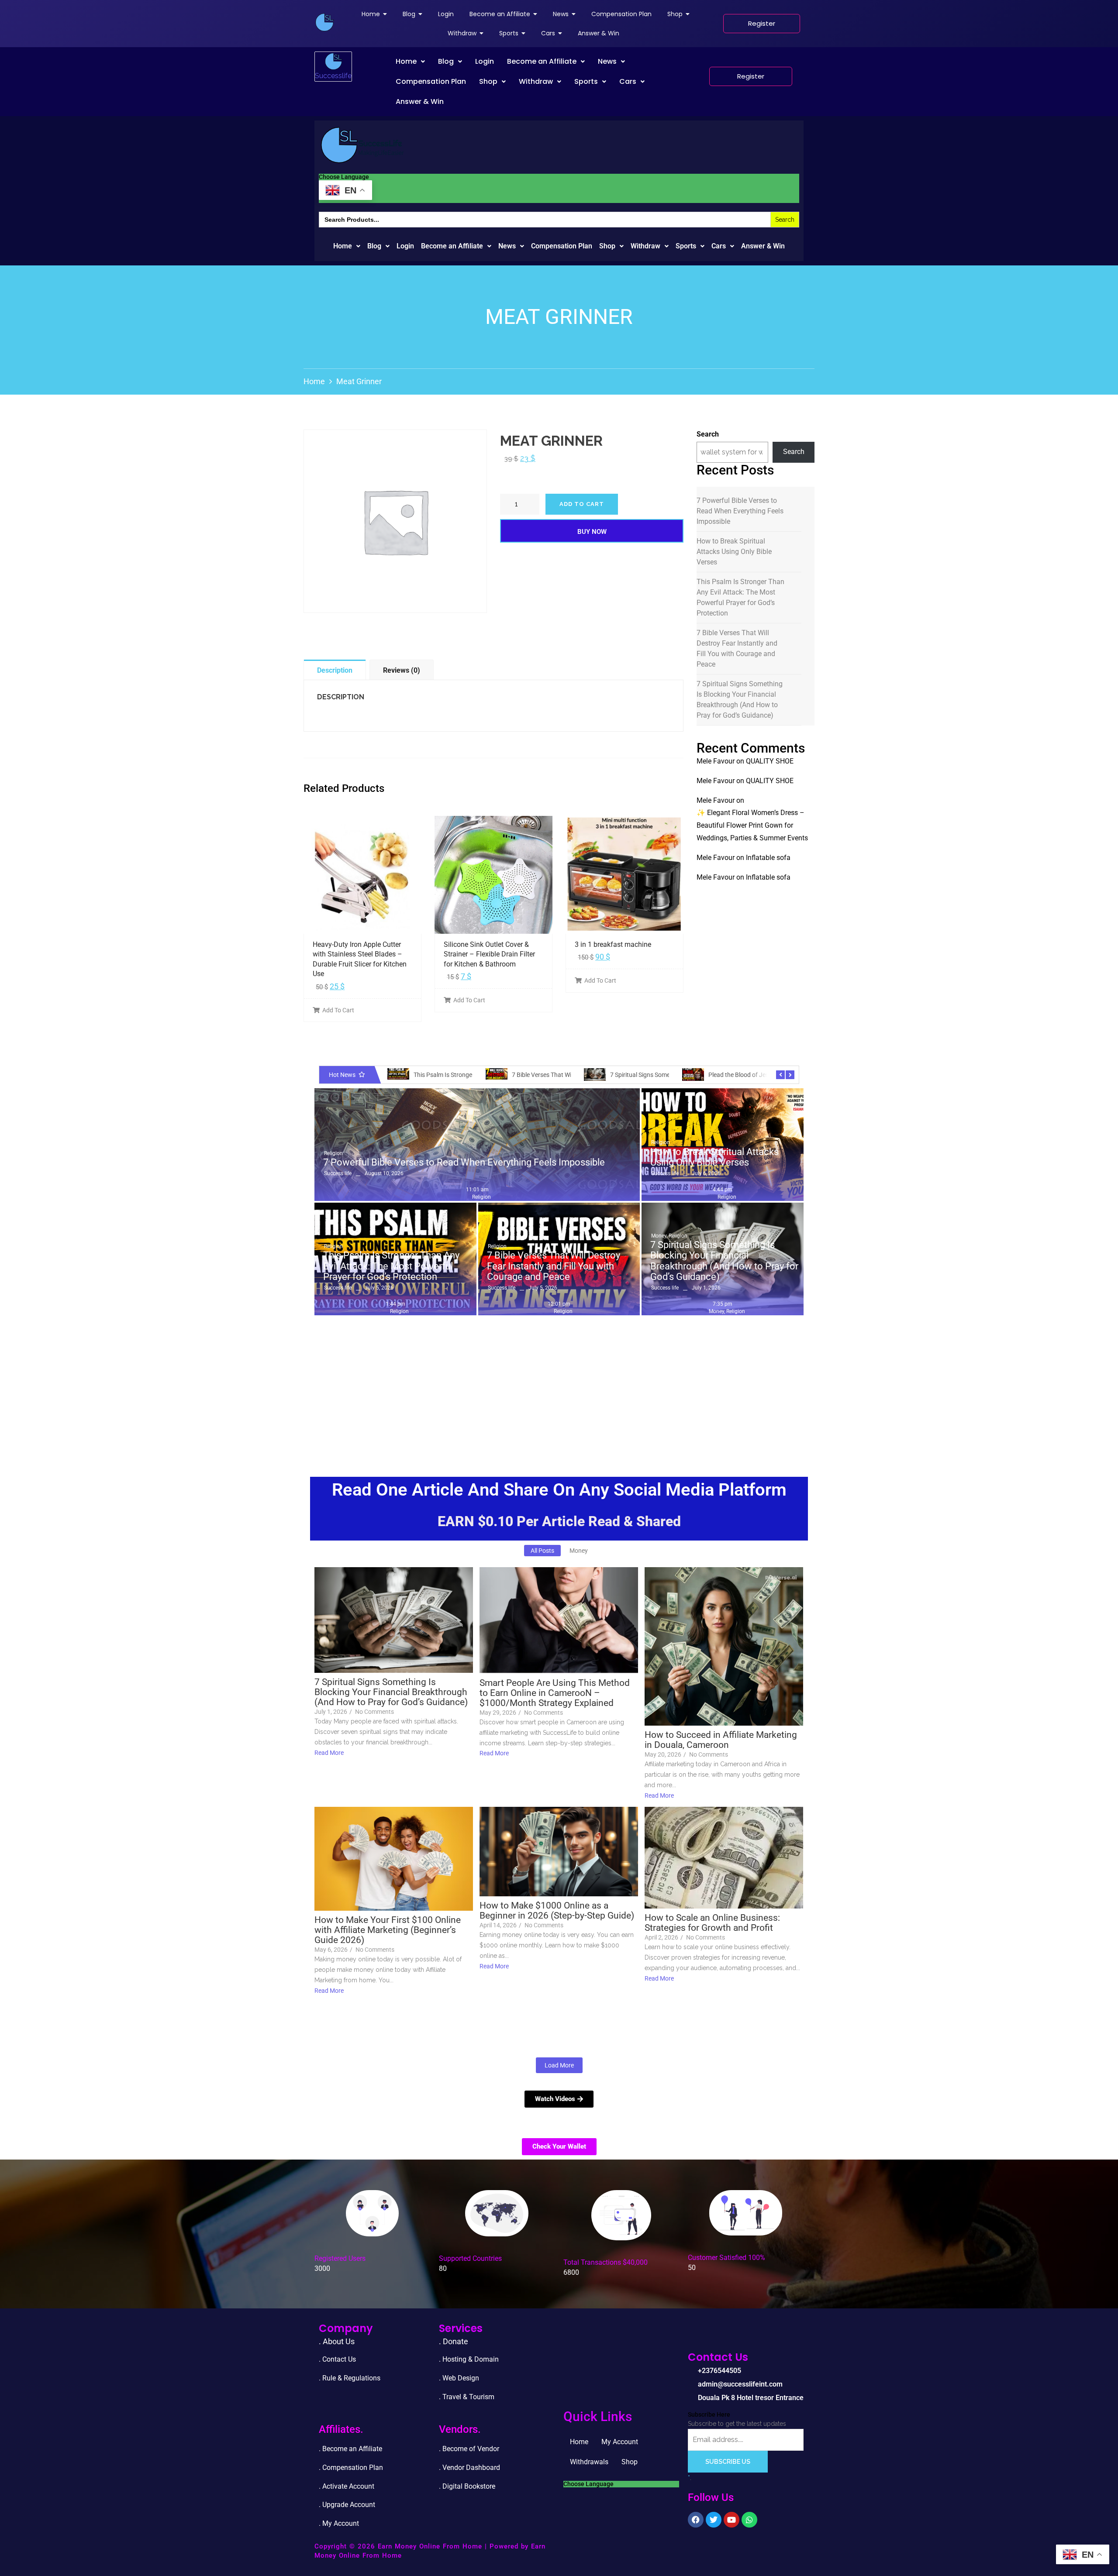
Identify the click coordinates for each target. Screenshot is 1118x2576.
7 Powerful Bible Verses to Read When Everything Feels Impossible (740, 511)
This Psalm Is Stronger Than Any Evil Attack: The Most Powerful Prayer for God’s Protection (740, 597)
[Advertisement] (559, 1385)
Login (485, 61)
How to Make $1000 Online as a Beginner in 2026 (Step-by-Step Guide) (557, 1911)
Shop (488, 81)
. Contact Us (337, 2359)
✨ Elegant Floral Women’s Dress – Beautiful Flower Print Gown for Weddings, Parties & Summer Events (752, 825)
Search (708, 434)
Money (659, 1236)
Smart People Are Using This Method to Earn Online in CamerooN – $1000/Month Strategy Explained (555, 1693)
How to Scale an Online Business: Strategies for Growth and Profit (712, 1923)
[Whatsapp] (749, 2520)
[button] (410, 62)
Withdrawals (589, 2462)
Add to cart (582, 504)
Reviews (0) (402, 670)
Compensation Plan (431, 81)
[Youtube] (732, 2520)
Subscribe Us (728, 2462)
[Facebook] (696, 2520)
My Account (620, 2442)
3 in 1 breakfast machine (613, 944)
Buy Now (592, 532)
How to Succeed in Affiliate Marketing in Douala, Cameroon (721, 1740)
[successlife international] (324, 22)
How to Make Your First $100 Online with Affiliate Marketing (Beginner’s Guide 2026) (388, 1930)
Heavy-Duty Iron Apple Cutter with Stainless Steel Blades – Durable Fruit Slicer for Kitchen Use (360, 959)
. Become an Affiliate (350, 2449)
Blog (446, 61)
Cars (628, 81)
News (607, 61)
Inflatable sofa (768, 858)
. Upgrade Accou (344, 2505)
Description (335, 670)
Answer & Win (420, 101)
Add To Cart (338, 1010)
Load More (559, 2065)
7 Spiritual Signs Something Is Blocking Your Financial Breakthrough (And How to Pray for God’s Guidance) (740, 700)
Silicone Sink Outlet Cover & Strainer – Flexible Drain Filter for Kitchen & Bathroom (489, 954)
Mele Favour (716, 761)
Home (406, 61)
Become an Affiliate (542, 61)
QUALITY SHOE (770, 761)
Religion (333, 1153)
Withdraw (536, 81)
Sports (586, 81)
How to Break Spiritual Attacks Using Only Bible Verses (734, 552)
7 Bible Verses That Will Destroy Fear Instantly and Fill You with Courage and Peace (737, 648)
